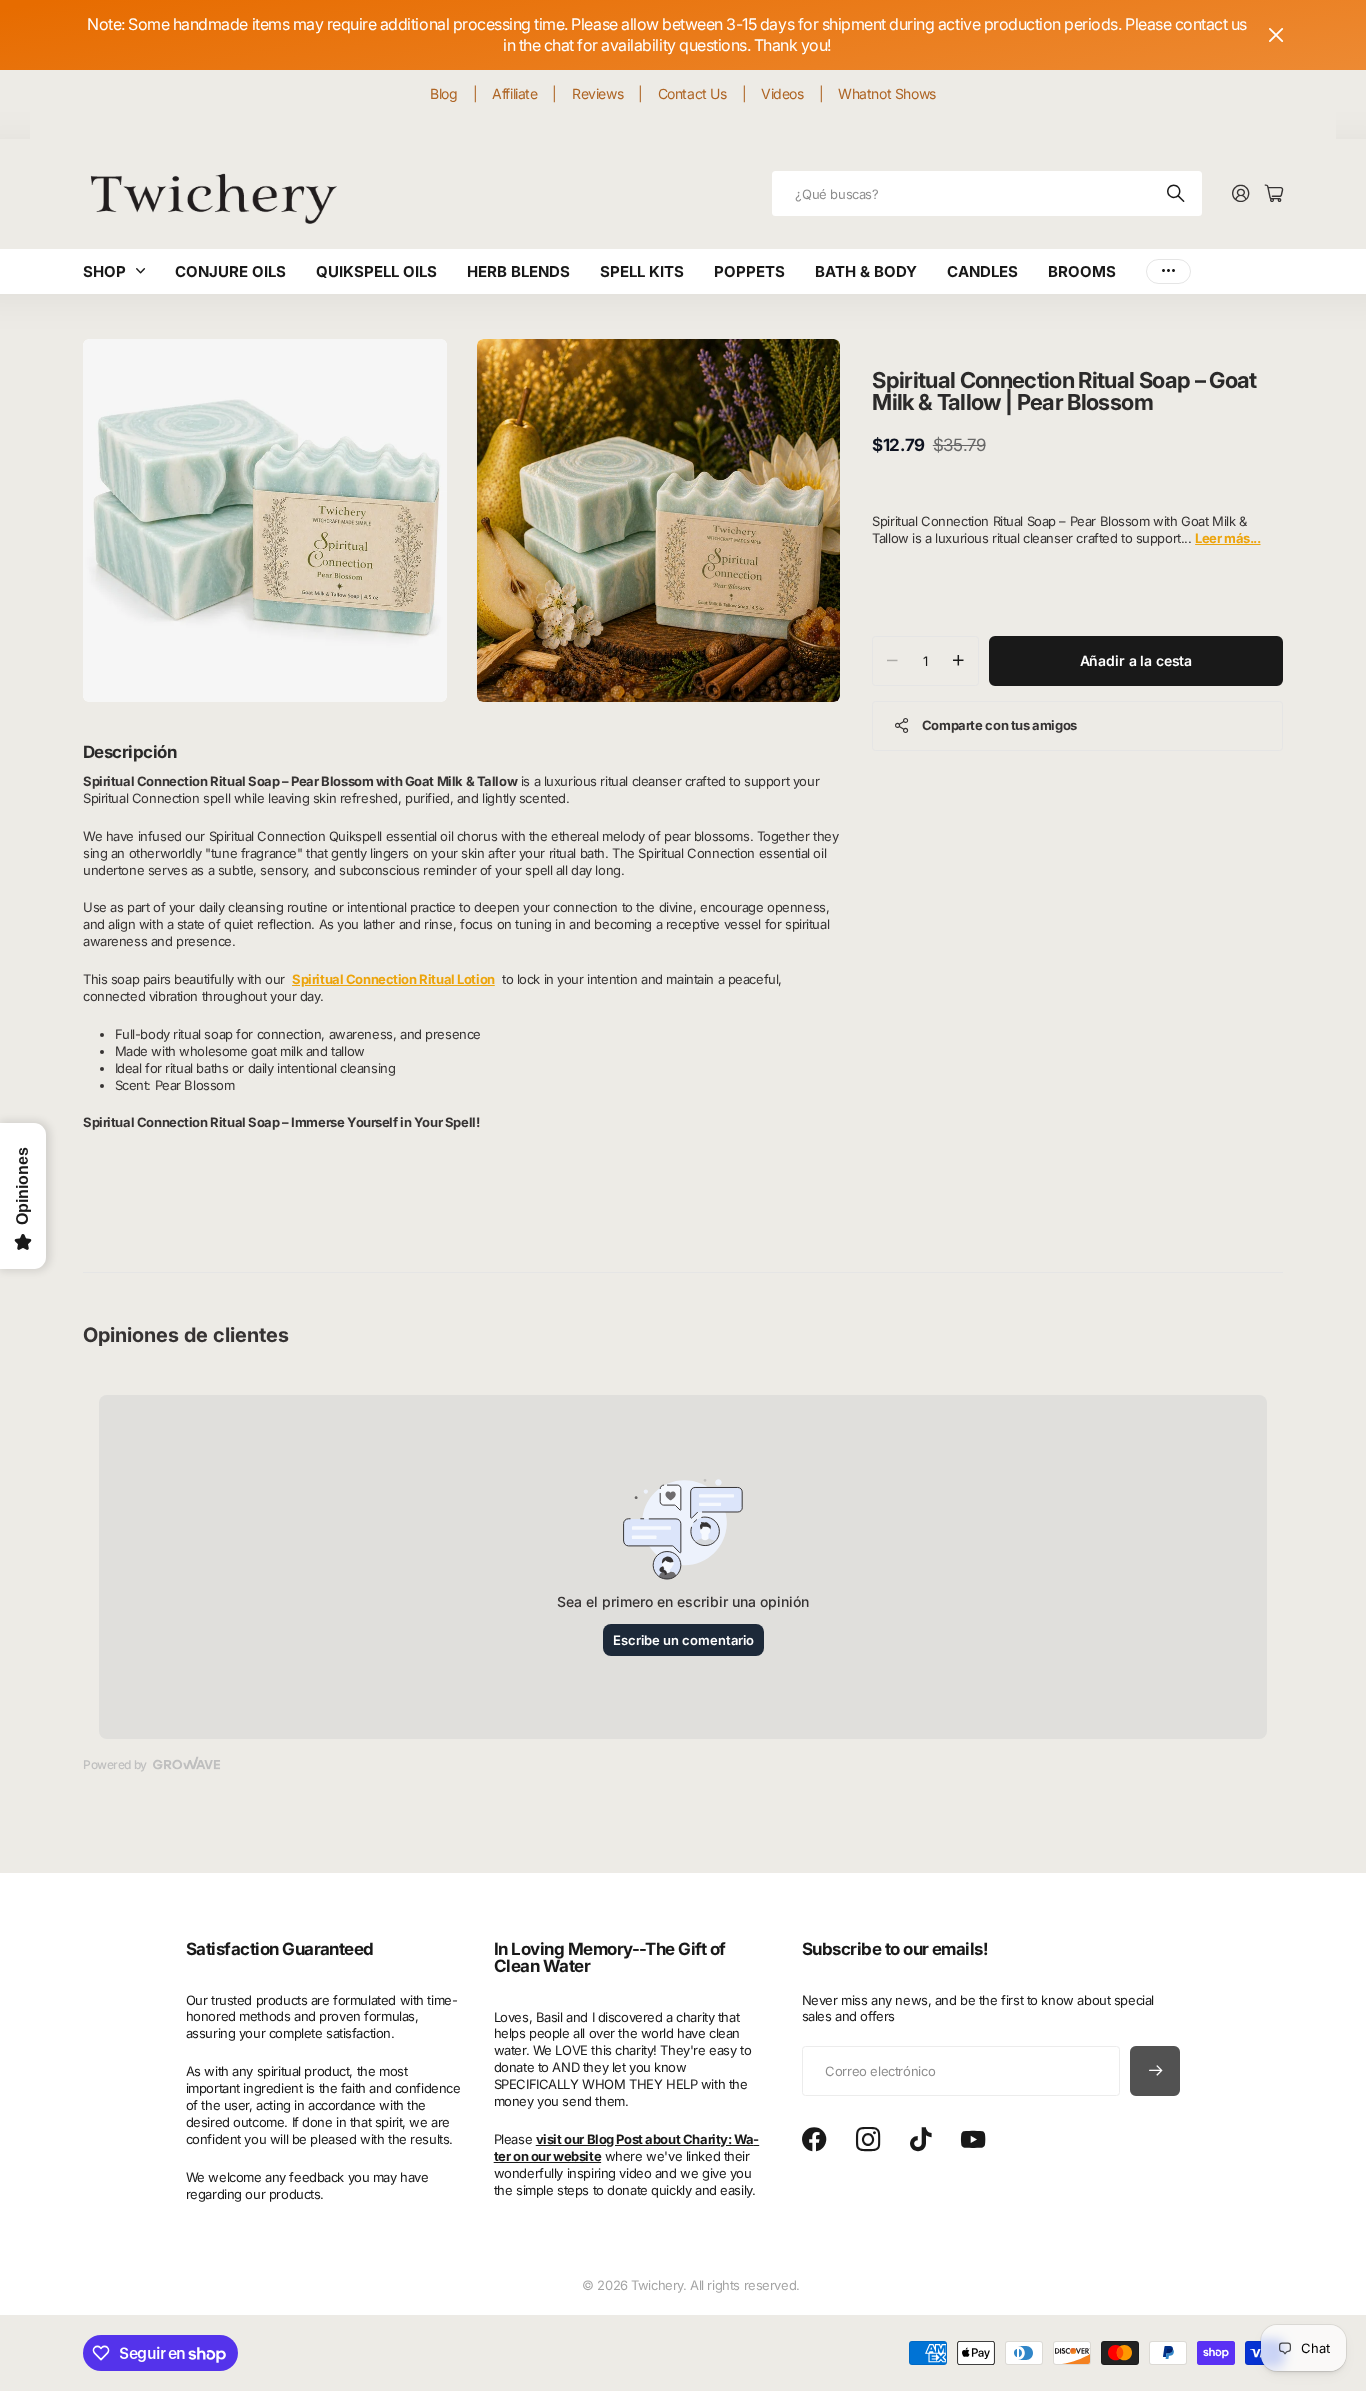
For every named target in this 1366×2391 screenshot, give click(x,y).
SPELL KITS (642, 271)
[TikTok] (920, 2140)
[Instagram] (868, 2140)
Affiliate (514, 93)
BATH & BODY (866, 271)
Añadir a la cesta (1136, 660)
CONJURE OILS (230, 271)
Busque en (1177, 193)
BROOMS (1082, 271)
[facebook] (814, 2140)
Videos (782, 93)
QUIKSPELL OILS (376, 271)
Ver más (1168, 271)
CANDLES (982, 271)
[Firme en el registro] (1241, 194)
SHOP (104, 271)
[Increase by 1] (958, 661)
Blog (443, 93)
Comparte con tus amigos (999, 725)
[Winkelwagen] (1274, 194)
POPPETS (749, 271)
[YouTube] (973, 2140)
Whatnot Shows (887, 93)
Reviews (597, 93)
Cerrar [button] (1276, 35)
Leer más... (1227, 538)
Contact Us (692, 93)
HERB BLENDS (518, 271)
